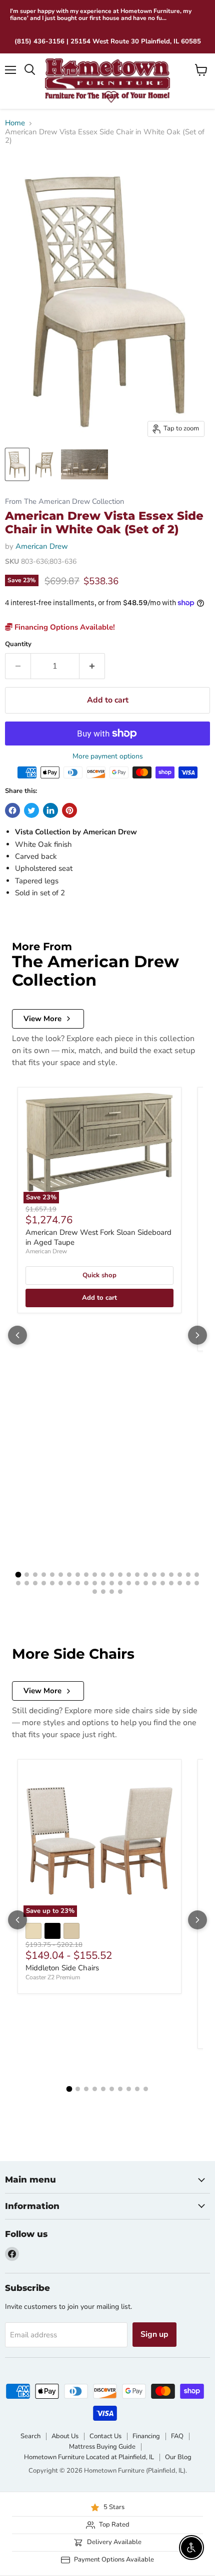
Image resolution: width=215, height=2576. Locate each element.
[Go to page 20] (180, 1575)
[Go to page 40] (163, 1583)
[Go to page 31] (86, 1583)
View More (42, 1019)
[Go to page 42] (180, 1583)
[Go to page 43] (188, 1583)
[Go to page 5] (52, 1575)
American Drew (42, 546)
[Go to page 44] (197, 1583)
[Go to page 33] (103, 1583)
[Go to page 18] (163, 1575)
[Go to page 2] (27, 1575)
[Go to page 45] (95, 1592)
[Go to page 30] (78, 1583)
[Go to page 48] (120, 1592)
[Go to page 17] (154, 1575)
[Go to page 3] (35, 1575)
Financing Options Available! (64, 627)
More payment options (108, 756)
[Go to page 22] (197, 1575)
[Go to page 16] (146, 1575)
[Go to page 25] (35, 1583)
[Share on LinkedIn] (50, 810)
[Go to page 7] (69, 1575)
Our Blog (178, 2457)
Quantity (18, 644)
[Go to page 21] (188, 1575)
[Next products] (197, 1335)
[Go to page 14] (129, 1575)
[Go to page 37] (137, 1583)
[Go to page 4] (44, 1575)
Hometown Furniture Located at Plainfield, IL (89, 2457)
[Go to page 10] (95, 1575)
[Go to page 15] (137, 1575)
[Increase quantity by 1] (92, 666)
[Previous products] (17, 1335)
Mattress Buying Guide (102, 2447)
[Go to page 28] (61, 1583)
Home (15, 123)
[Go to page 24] (27, 1583)
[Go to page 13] (120, 1575)
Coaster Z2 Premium (53, 1977)
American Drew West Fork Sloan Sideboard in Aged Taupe (98, 1237)
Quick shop (99, 1275)
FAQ (177, 2436)
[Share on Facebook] (12, 810)
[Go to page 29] (69, 1583)
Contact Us (105, 2436)
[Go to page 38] (146, 1583)
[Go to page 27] (52, 1583)
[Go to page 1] (18, 1575)
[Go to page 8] (78, 1575)
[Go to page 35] (120, 1583)
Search (30, 2436)
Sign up (154, 2334)
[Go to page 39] (154, 1583)
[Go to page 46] (103, 1592)
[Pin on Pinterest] (69, 810)
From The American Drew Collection (64, 502)
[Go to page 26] (44, 1583)
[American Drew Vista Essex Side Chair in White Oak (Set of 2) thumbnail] (17, 464)
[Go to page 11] (103, 1575)
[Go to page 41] (171, 1583)
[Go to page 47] (112, 1592)
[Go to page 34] (112, 1583)
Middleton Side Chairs (62, 1968)
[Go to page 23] (18, 1583)
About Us (65, 2436)
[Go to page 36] (129, 1583)
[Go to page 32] (95, 1583)
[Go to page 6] (61, 1575)
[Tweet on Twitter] (31, 810)
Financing (146, 2436)
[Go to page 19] (171, 1575)
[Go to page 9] (86, 1575)
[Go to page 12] (112, 1575)
